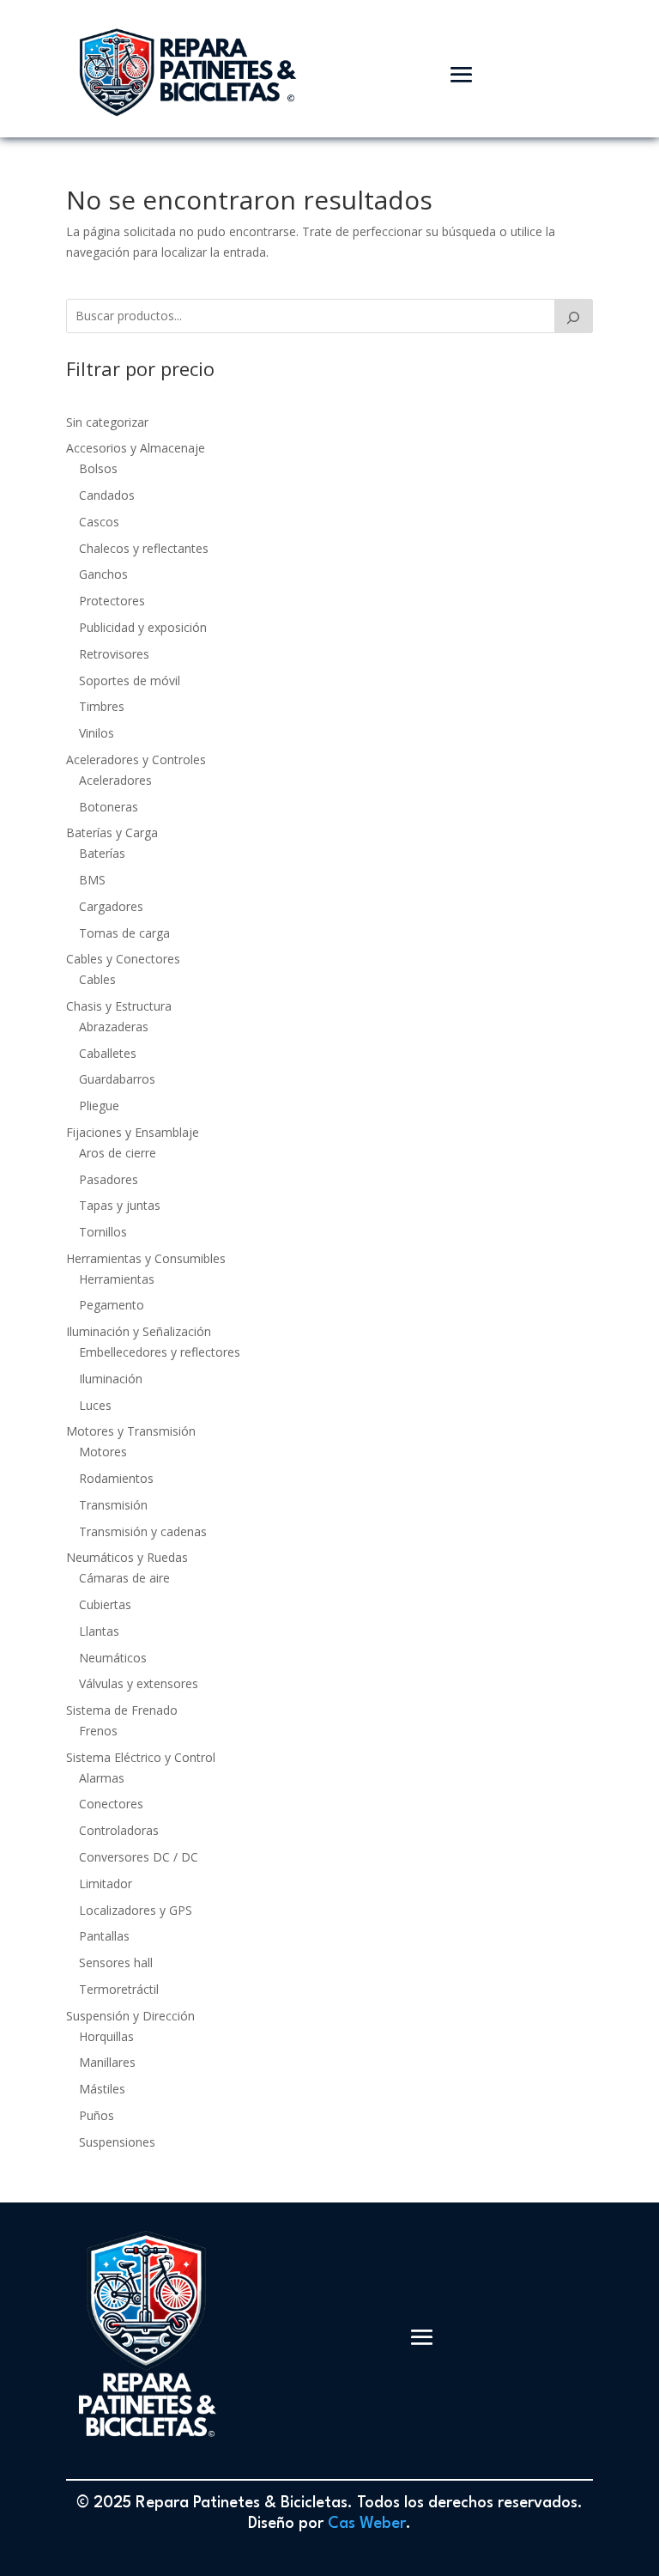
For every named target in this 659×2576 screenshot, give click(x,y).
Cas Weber (367, 2524)
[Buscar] (574, 316)
